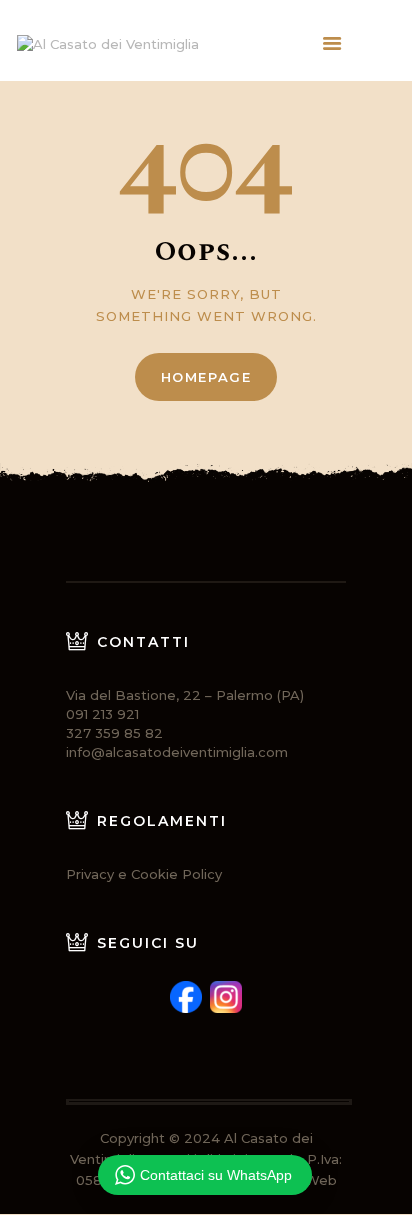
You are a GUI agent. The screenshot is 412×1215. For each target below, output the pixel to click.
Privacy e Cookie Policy (144, 874)
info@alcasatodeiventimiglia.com (177, 752)
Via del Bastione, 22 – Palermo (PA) (185, 695)
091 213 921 (102, 714)
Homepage (206, 377)
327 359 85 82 (114, 733)
